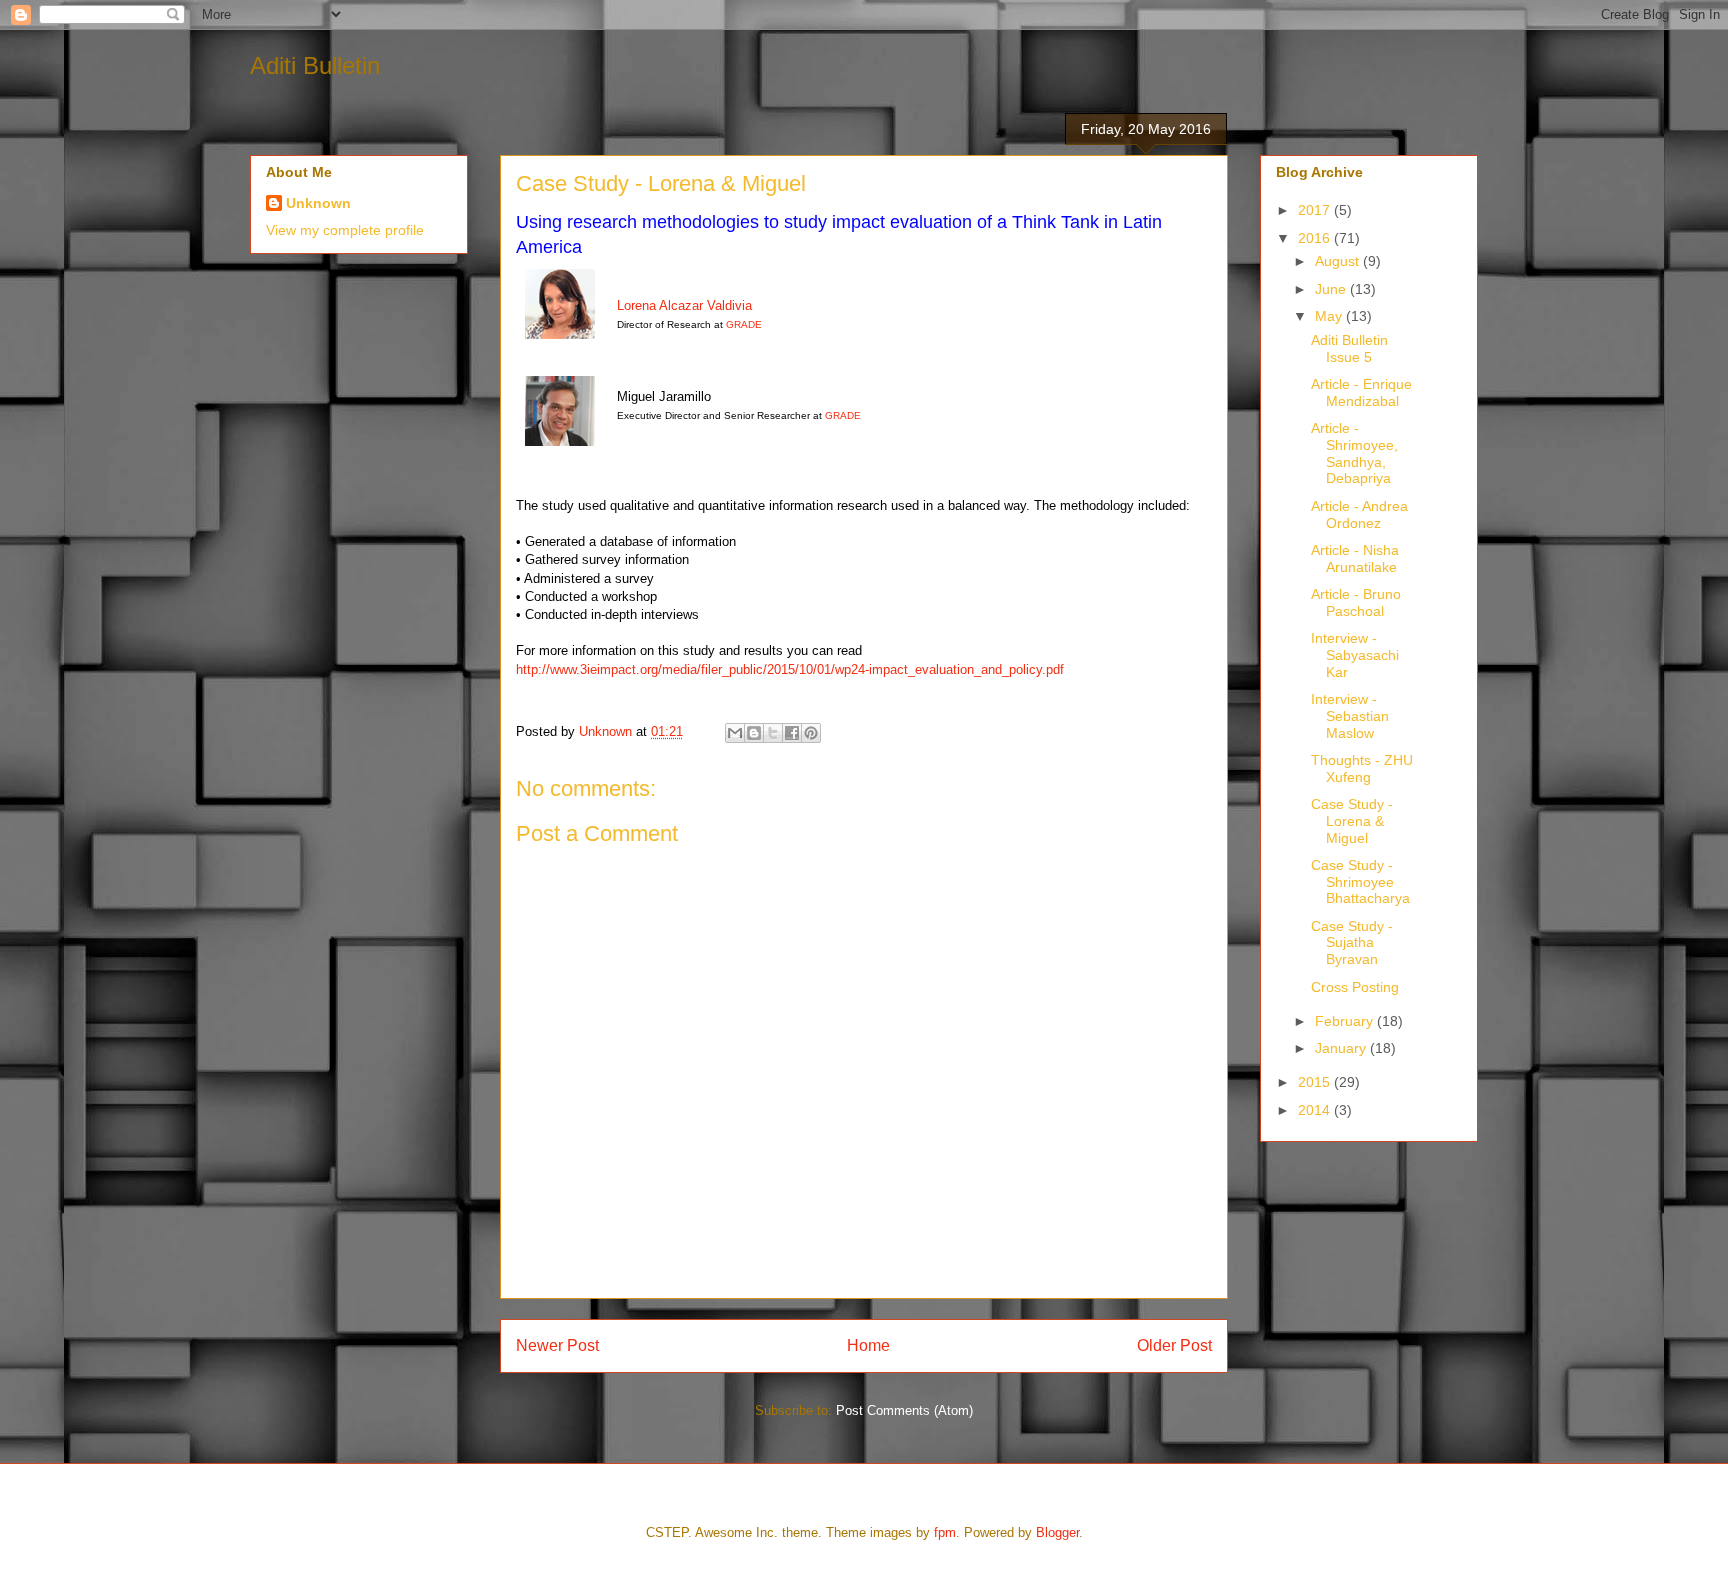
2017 (1316, 210)
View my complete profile (345, 230)
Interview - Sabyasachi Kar (1355, 655)
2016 (1316, 238)
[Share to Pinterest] (811, 733)
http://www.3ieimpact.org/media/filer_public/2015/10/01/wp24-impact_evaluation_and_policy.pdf (790, 669)
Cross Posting (1355, 987)
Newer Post (557, 1345)
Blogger (1057, 1532)
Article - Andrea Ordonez (1359, 514)
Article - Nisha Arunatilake (1355, 558)
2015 (1316, 1082)
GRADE (744, 324)
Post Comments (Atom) (904, 1410)
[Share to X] (773, 733)
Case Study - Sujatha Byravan (1352, 943)
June (1332, 289)
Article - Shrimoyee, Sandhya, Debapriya (1354, 453)
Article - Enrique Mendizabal (1361, 392)
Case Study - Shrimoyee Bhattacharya (1360, 882)
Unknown (318, 203)
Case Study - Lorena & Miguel (1352, 821)
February (1346, 1021)
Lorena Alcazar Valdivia (684, 305)
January (1342, 1048)
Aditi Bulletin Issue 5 (1349, 348)
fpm (945, 1532)
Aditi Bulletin (315, 65)
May (1330, 316)
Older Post (1174, 1345)
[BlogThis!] (754, 733)
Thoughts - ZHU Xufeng (1362, 768)
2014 (1316, 1110)
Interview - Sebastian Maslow (1350, 716)
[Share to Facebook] (792, 733)
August (1339, 261)
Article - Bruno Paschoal (1356, 602)
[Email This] (735, 733)
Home (868, 1345)
